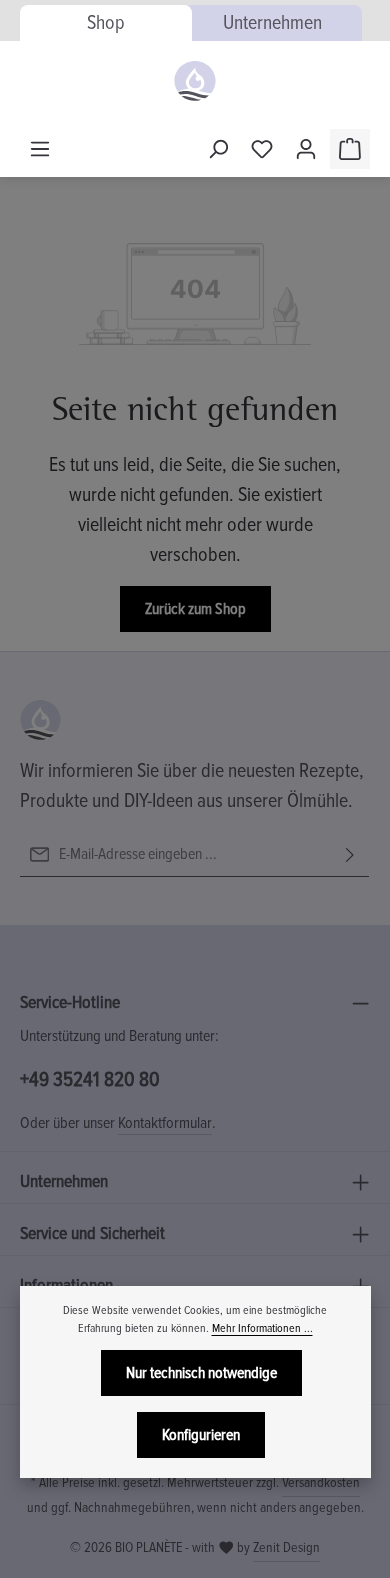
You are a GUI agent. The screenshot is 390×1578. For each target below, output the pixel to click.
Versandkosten (321, 1482)
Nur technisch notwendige (201, 1373)
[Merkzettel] (262, 149)
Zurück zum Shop (195, 609)
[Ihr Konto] (306, 149)
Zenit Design (286, 1547)
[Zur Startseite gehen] (194, 81)
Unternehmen (272, 23)
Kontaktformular (165, 1123)
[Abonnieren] (350, 854)
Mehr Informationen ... (262, 1328)
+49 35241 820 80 (90, 1079)
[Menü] (40, 149)
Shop (106, 23)
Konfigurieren (201, 1435)
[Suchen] (218, 149)
